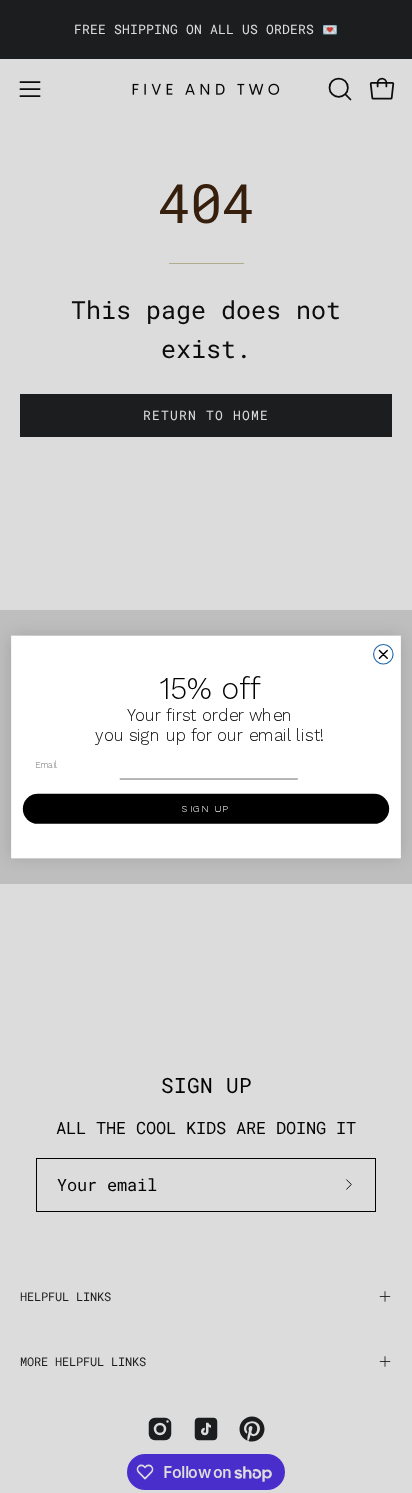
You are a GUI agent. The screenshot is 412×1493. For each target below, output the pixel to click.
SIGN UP (205, 808)
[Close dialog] (383, 653)
